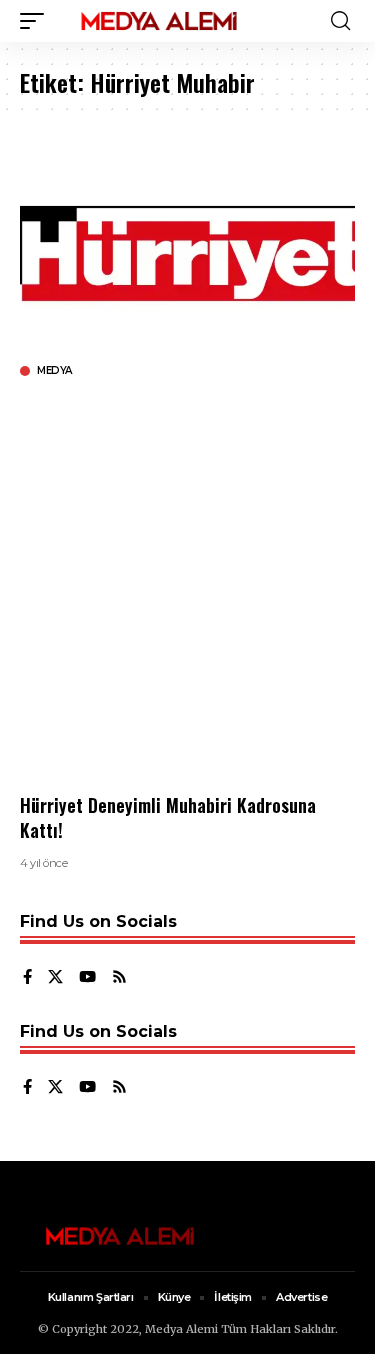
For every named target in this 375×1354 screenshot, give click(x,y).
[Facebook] (27, 978)
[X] (55, 978)
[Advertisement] (187, 585)
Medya (54, 371)
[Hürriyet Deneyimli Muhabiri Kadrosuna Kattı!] (187, 253)
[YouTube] (87, 978)
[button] (37, 21)
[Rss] (119, 978)
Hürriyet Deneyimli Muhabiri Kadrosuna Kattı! (168, 817)
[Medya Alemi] (159, 21)
